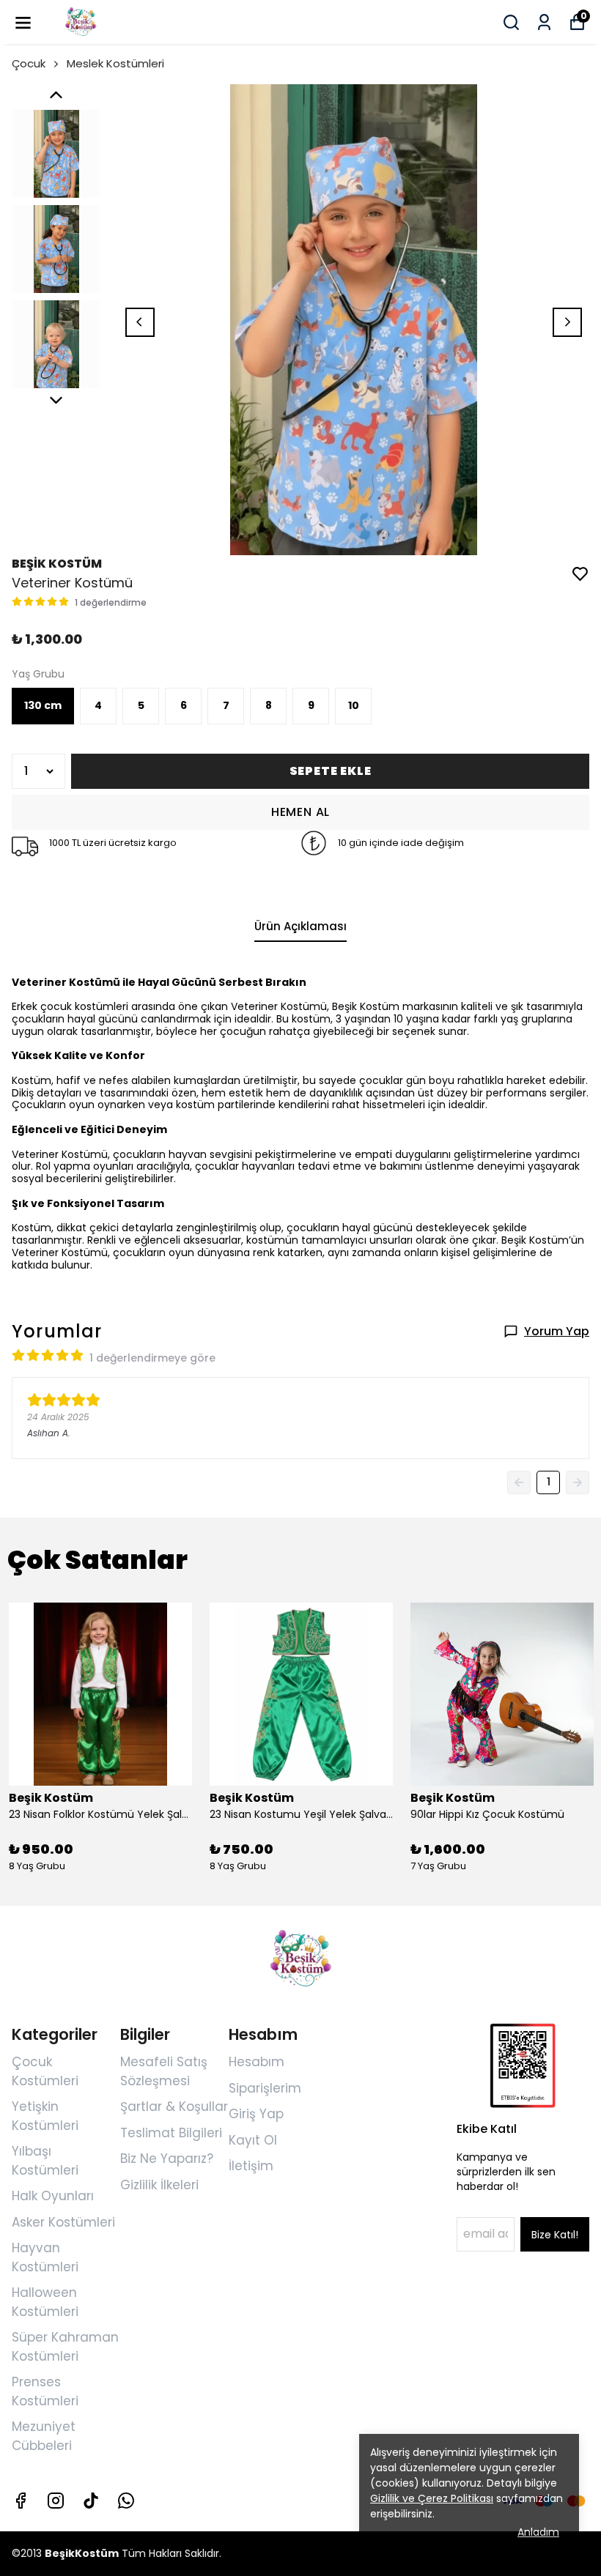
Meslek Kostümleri (115, 63)
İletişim (251, 2166)
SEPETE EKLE (331, 771)
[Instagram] (56, 2501)
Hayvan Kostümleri (45, 2257)
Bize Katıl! (555, 2235)
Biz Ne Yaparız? (167, 2159)
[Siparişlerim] (544, 22)
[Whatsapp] (126, 2501)
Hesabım (257, 2062)
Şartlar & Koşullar (174, 2107)
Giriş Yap (256, 2114)
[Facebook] (21, 2501)
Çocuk (29, 63)
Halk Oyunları (53, 2196)
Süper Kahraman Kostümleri (65, 2347)
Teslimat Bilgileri (171, 2133)
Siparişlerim (265, 2088)
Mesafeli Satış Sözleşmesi (164, 2071)
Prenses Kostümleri (45, 2391)
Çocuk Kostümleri (45, 2071)
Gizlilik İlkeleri (159, 2185)
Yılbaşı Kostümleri (45, 2161)
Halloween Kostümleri (45, 2302)
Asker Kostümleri (63, 2222)
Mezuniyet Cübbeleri (44, 2436)
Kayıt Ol (253, 2140)
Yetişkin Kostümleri (45, 2116)
